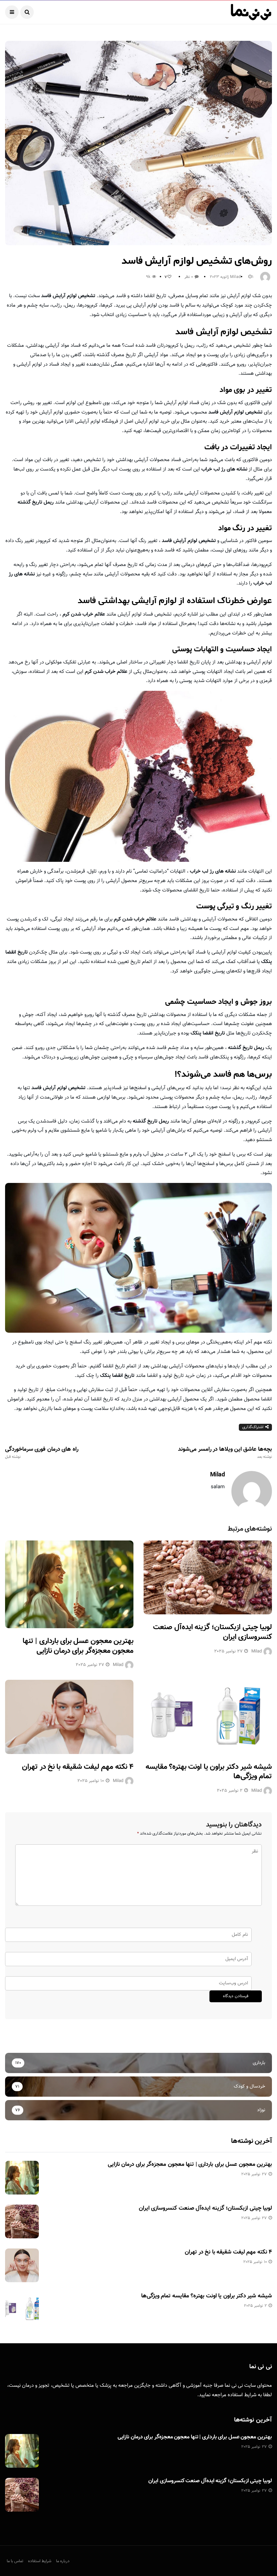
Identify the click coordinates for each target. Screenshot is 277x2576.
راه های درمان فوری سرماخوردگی (42, 1453)
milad (235, 277)
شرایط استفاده (242, 2395)
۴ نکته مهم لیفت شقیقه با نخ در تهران (78, 1767)
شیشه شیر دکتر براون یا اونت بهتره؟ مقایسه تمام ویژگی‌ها (209, 1772)
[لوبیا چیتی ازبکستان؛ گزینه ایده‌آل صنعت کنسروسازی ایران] (208, 1577)
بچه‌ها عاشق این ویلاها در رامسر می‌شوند (225, 1453)
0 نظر (189, 277)
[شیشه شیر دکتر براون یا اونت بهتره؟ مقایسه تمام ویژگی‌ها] (208, 1717)
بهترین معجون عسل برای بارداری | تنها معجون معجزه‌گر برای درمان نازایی (78, 1646)
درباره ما (63, 2561)
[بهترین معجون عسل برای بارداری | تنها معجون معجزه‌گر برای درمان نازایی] (69, 1584)
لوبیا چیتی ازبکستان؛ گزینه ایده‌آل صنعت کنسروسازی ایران (212, 1632)
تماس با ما (15, 2561)
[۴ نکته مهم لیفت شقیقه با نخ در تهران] (69, 1717)
